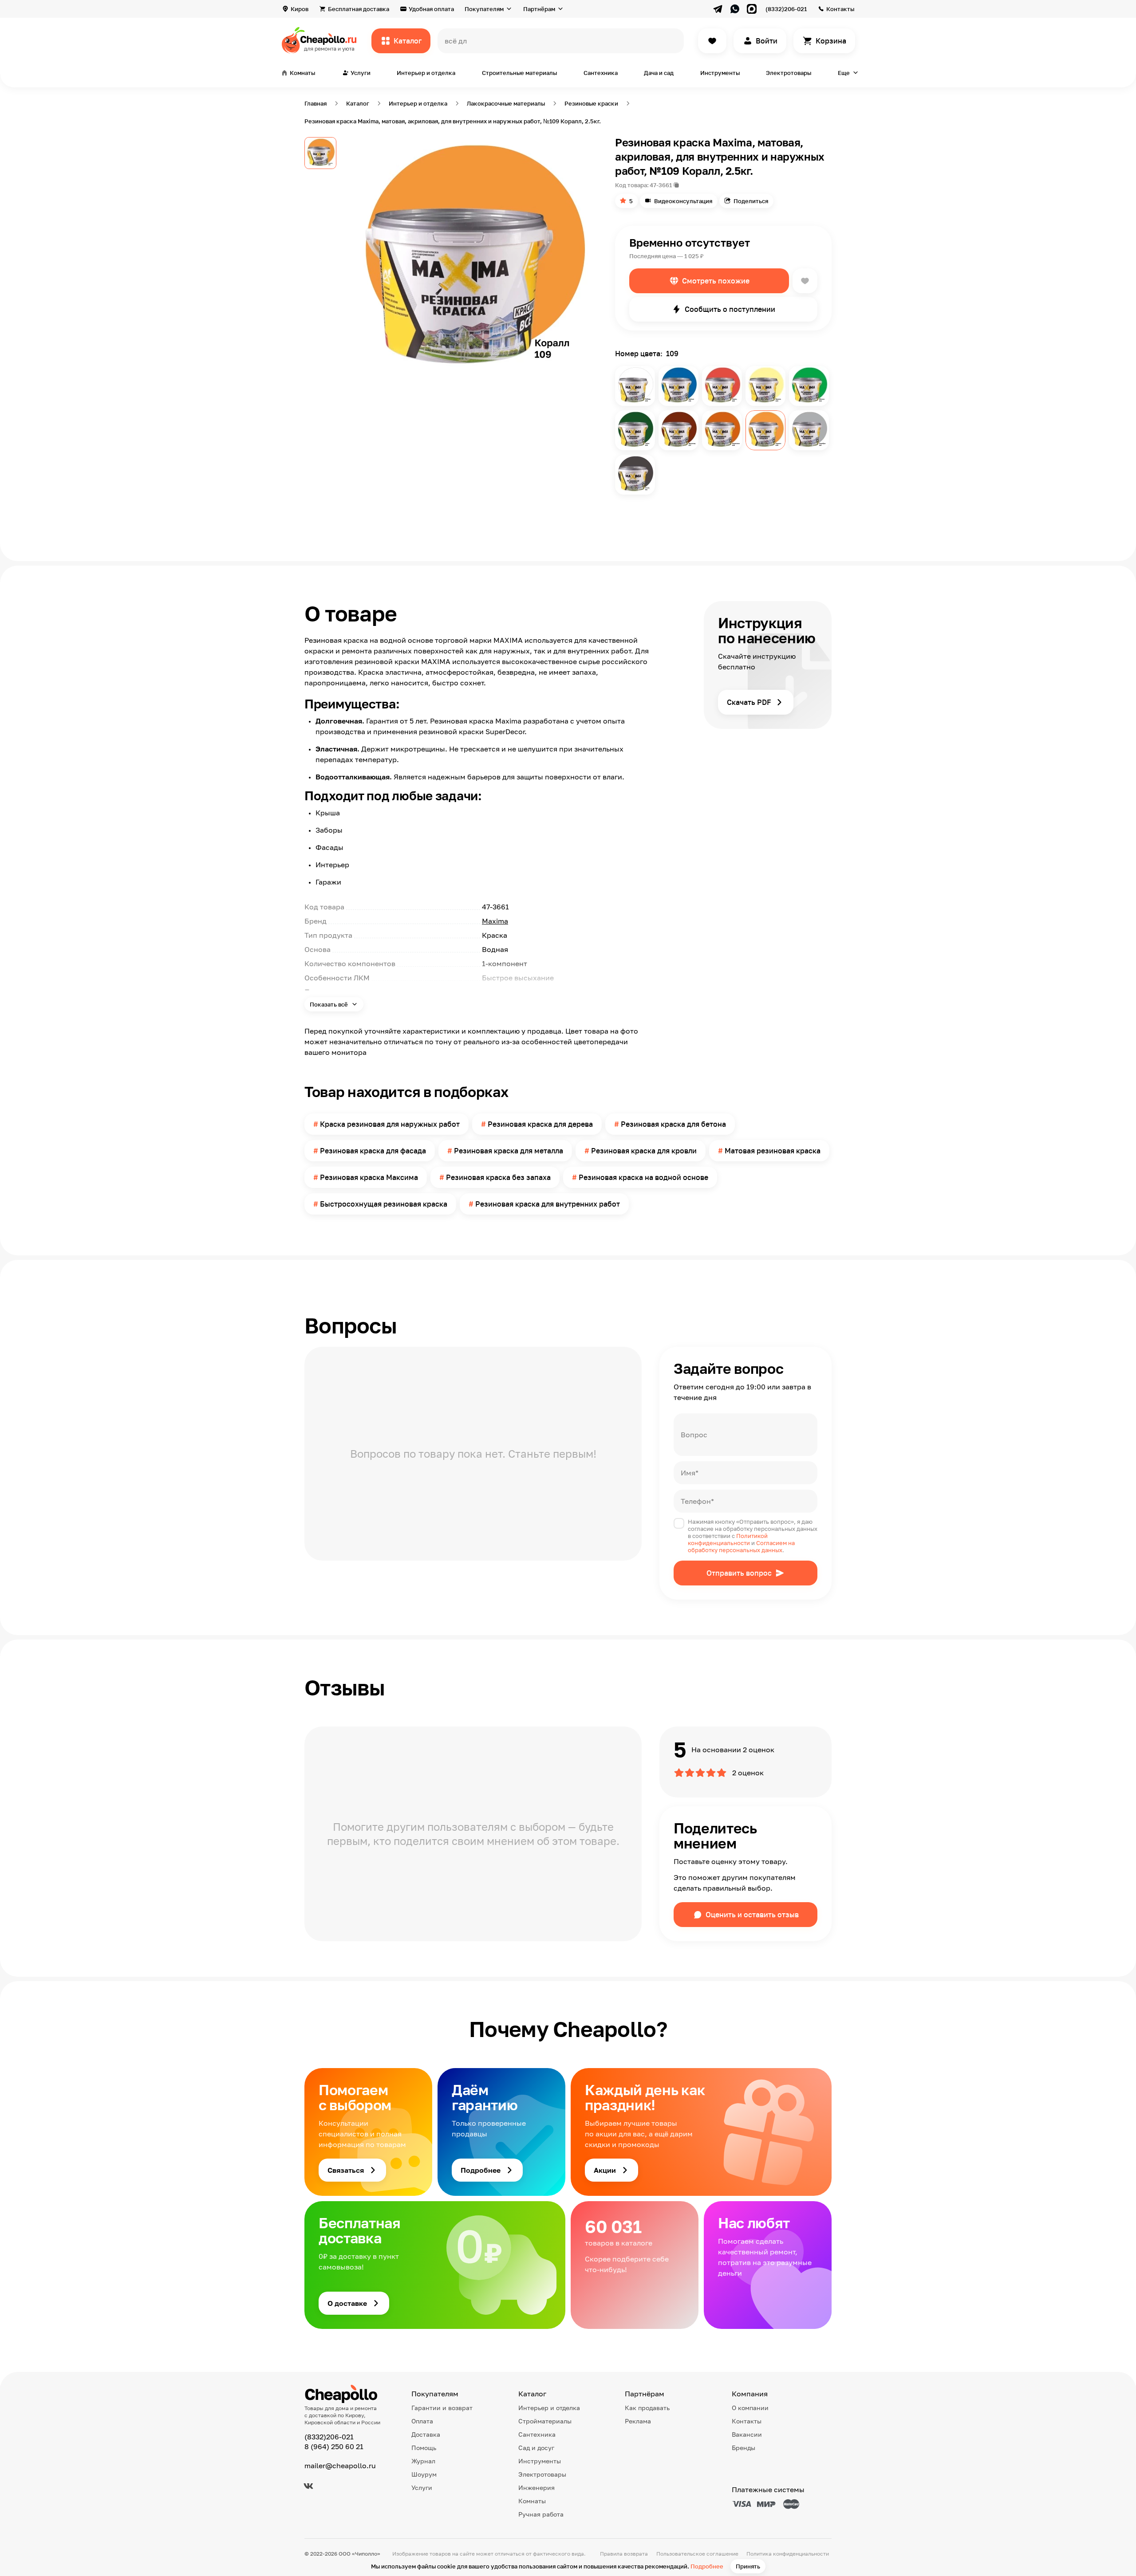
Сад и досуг (536, 2448)
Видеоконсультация (683, 201)
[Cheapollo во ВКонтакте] (308, 2486)
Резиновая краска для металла (509, 1151)
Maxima (495, 921)
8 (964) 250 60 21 (334, 2446)
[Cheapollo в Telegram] (718, 9)
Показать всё (329, 1004)
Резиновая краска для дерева (540, 1124)
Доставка (426, 2434)
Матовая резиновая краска (773, 1151)
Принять (748, 2566)
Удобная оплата (431, 9)
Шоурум (424, 2474)
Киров (300, 9)
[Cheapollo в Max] (752, 9)
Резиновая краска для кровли (644, 1151)
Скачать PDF (749, 702)
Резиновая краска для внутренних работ (548, 1204)
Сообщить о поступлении (730, 309)
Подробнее (707, 2566)
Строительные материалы (519, 73)
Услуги (422, 2488)
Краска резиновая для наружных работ (390, 1124)
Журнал (423, 2461)
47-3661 (661, 185)
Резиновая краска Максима (369, 1177)
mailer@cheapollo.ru (340, 2466)
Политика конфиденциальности (788, 2554)
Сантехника (601, 73)
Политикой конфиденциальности (728, 1539)
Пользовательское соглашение (697, 2554)
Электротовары (789, 73)
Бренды (744, 2448)
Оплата (422, 2421)
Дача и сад (659, 73)
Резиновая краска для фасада (373, 1151)
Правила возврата (624, 2554)
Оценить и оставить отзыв (752, 1915)
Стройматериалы (545, 2421)
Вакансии (747, 2434)
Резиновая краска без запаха (498, 1177)
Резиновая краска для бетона (673, 1124)
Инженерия (536, 2488)
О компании (750, 2408)
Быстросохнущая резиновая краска (384, 1204)
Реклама (638, 2421)
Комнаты (532, 2501)
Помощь (424, 2448)
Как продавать (647, 2408)
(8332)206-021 (786, 9)
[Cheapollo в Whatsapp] (735, 9)
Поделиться (751, 201)
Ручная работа (541, 2514)
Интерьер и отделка (426, 73)
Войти (767, 41)
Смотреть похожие (716, 281)
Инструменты (720, 73)
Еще (844, 73)
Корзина (831, 41)
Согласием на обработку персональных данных (741, 1546)
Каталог (408, 41)
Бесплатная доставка (359, 9)
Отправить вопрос (739, 1573)
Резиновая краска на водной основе (643, 1177)
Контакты (840, 9)
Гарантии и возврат (442, 2408)
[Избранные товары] (712, 41)
